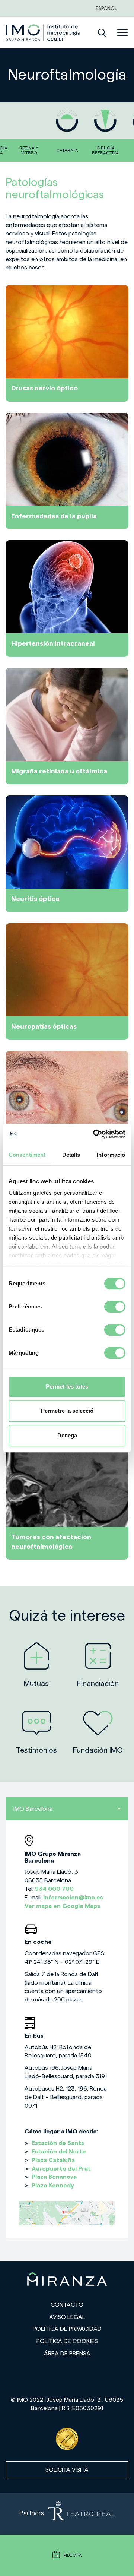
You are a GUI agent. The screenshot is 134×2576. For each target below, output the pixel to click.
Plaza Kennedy (53, 2186)
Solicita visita (67, 2470)
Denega (67, 1435)
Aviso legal (67, 2317)
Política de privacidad (67, 2329)
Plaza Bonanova (54, 2177)
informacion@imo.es (73, 1898)
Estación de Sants (58, 2143)
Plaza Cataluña (53, 2160)
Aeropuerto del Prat (61, 2169)
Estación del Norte (59, 2152)
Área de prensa (67, 2354)
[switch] (115, 1307)
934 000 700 (54, 1889)
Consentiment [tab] (27, 1155)
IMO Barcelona (33, 1809)
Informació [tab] (111, 1155)
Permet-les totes (67, 1387)
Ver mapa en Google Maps (62, 1906)
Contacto (67, 2305)
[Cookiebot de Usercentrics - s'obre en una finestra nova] (95, 1134)
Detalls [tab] (71, 1155)
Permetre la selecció (67, 1411)
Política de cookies (67, 2341)
